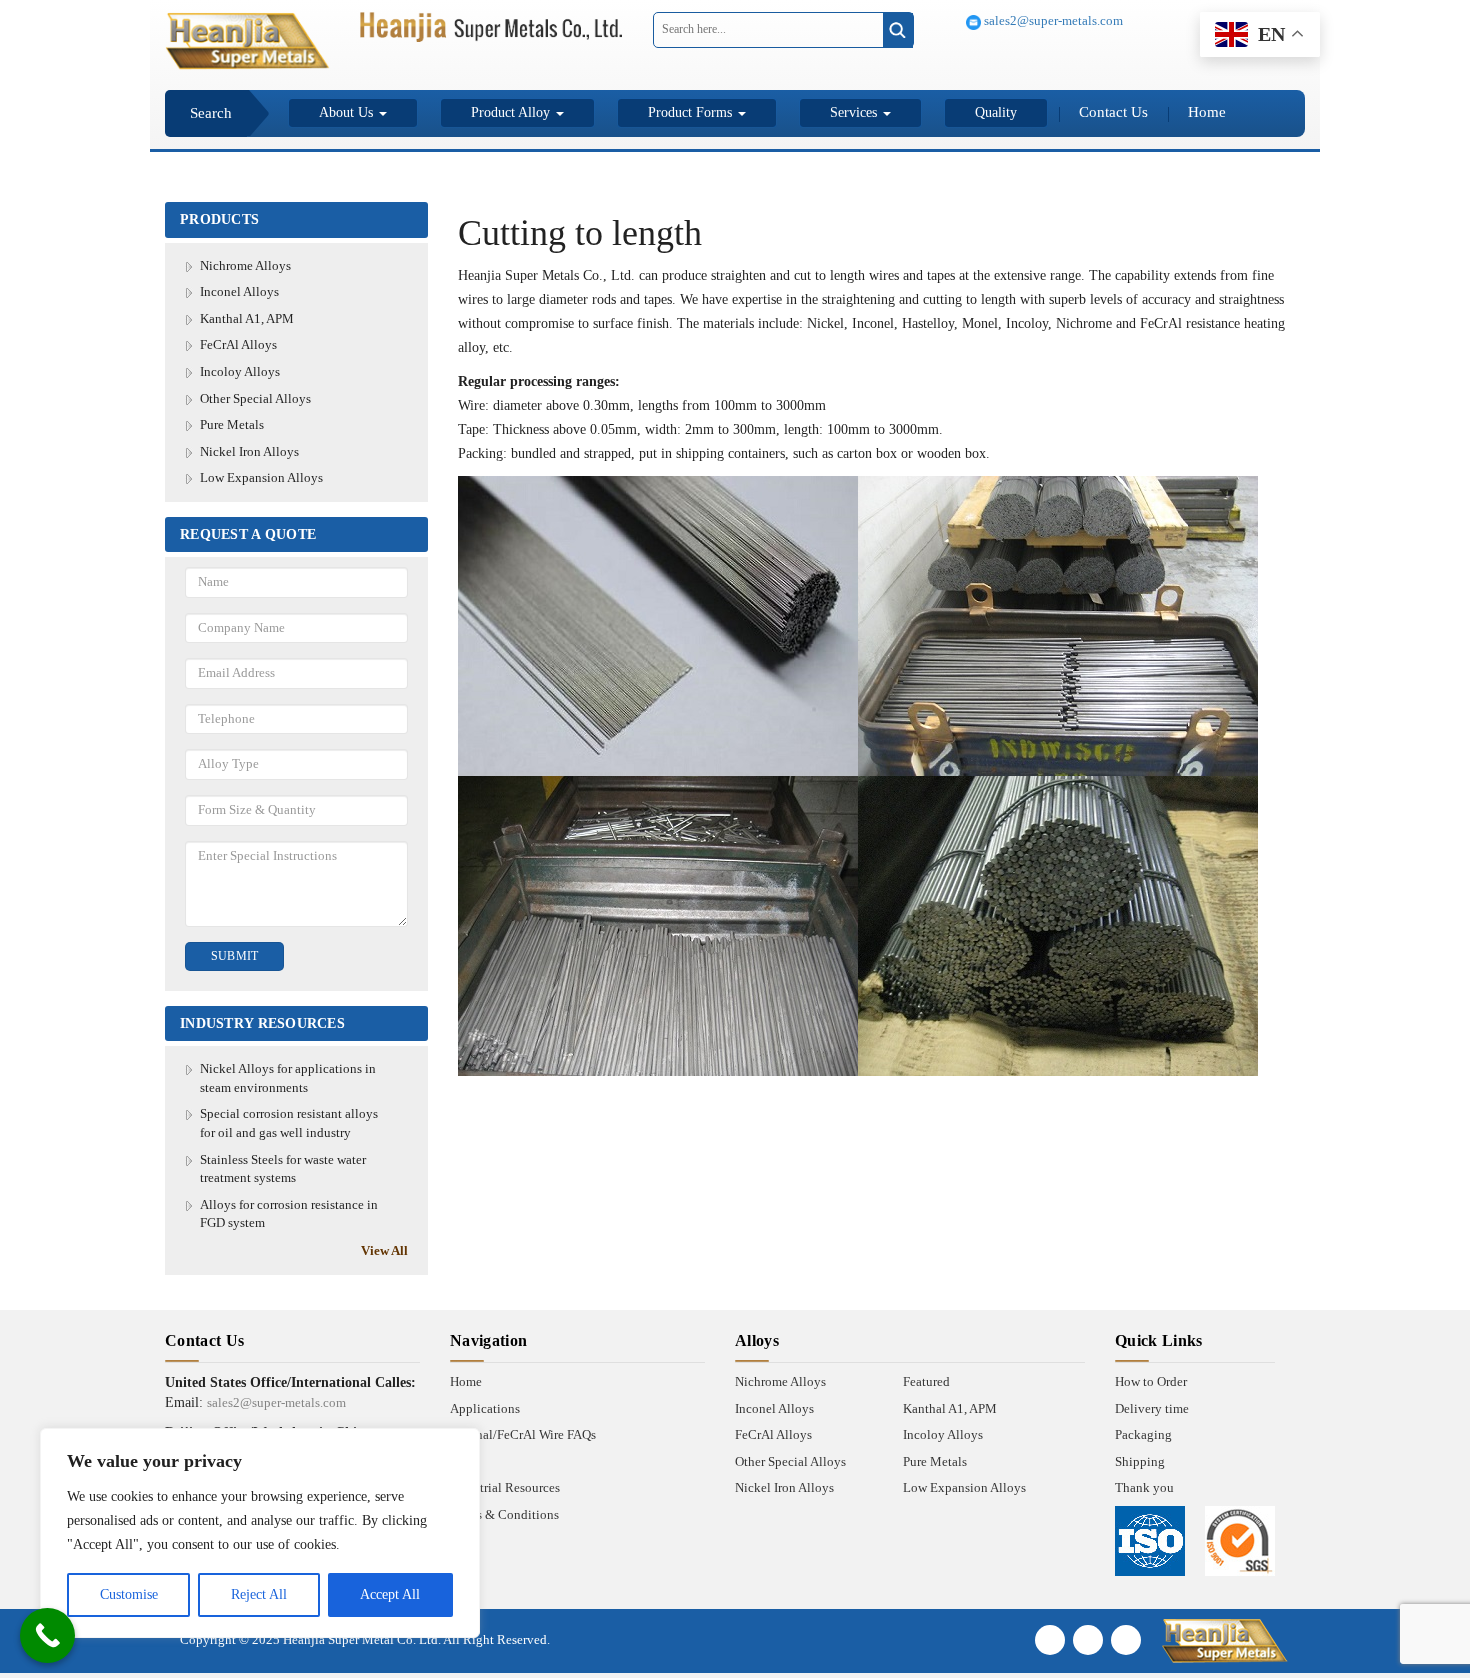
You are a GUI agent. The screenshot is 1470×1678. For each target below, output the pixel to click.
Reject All (259, 1594)
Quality (996, 112)
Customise (129, 1594)
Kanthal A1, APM (247, 318)
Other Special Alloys (255, 398)
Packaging (1143, 1434)
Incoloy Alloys (240, 371)
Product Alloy (512, 112)
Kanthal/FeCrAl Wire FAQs (523, 1434)
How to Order (1151, 1381)
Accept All (390, 1594)
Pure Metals (232, 424)
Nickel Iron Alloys (249, 451)
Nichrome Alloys (245, 265)
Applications (485, 1408)
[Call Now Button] (47, 1635)
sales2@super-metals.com (1052, 20)
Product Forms (692, 112)
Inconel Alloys (239, 291)
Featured (926, 1381)
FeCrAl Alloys (238, 344)
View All (384, 1250)
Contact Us (1113, 112)
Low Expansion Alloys (261, 477)
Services (855, 112)
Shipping (1140, 1461)
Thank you (1144, 1487)
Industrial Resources (505, 1487)
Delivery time (1152, 1408)
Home (1207, 112)
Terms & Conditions (504, 1514)
